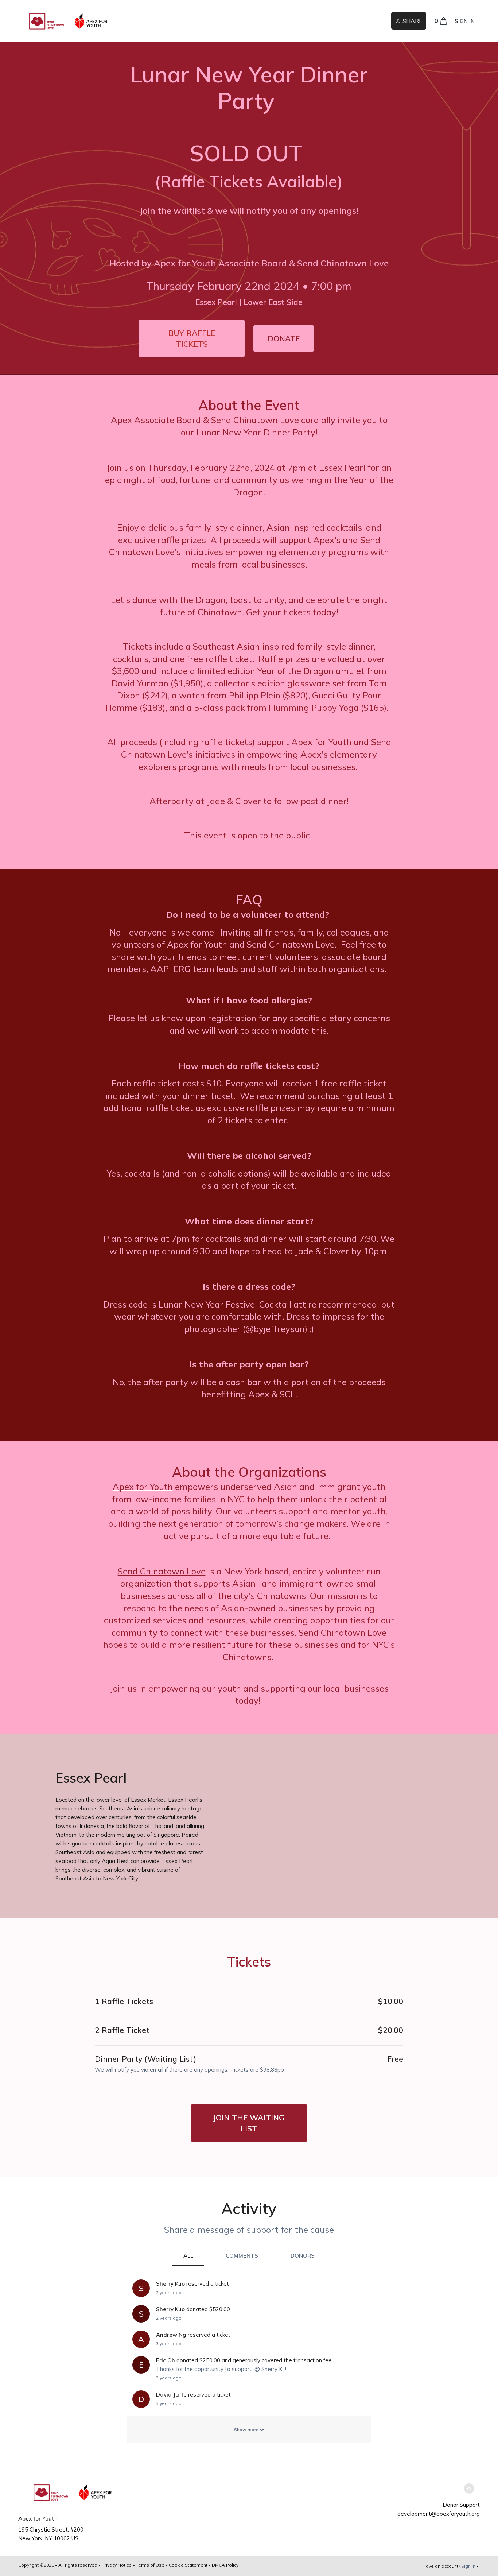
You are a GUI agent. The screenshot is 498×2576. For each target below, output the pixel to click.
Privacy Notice (117, 2565)
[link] (69, 21)
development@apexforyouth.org (439, 2514)
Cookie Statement (188, 2565)
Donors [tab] (303, 2256)
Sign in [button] (465, 21)
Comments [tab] (242, 2256)
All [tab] (188, 2256)
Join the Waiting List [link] (249, 2123)
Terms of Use (150, 2565)
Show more (247, 2430)
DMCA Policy (225, 2565)
